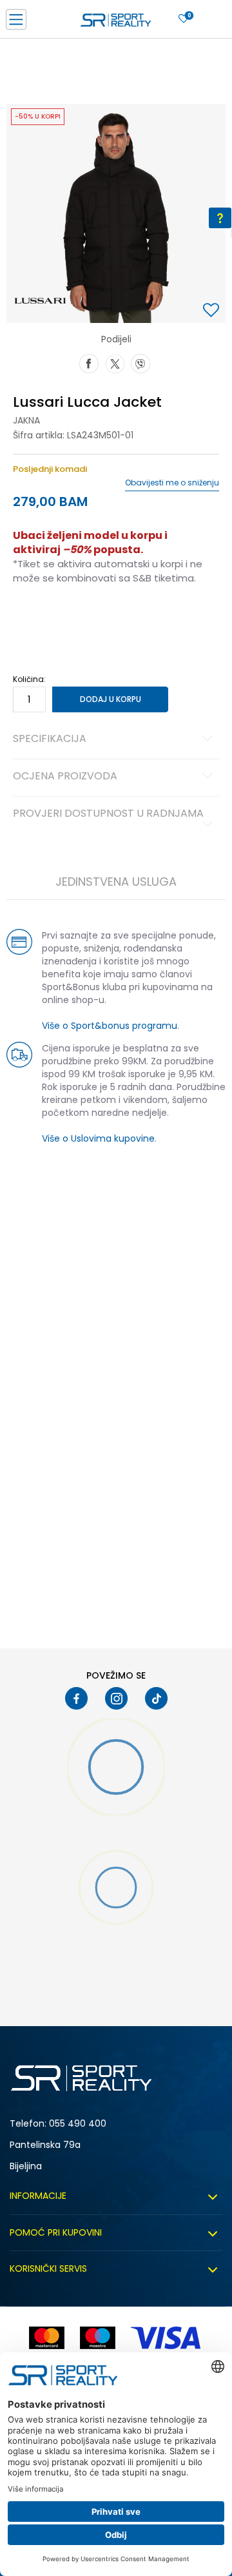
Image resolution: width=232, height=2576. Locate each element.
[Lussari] (40, 300)
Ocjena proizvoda (65, 777)
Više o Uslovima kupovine (98, 1138)
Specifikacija (50, 739)
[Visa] (167, 2338)
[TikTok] (156, 1698)
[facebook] (76, 1698)
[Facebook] (89, 362)
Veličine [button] (77, 619)
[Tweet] (115, 362)
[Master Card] (47, 2338)
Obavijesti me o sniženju (172, 483)
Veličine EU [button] (33, 619)
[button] (213, 311)
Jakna (26, 420)
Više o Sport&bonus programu (110, 1026)
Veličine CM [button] (123, 619)
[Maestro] (98, 2338)
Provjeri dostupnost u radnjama (108, 814)
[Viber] (140, 362)
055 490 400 (78, 2123)
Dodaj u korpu (111, 699)
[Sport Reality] (116, 23)
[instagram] (116, 1698)
